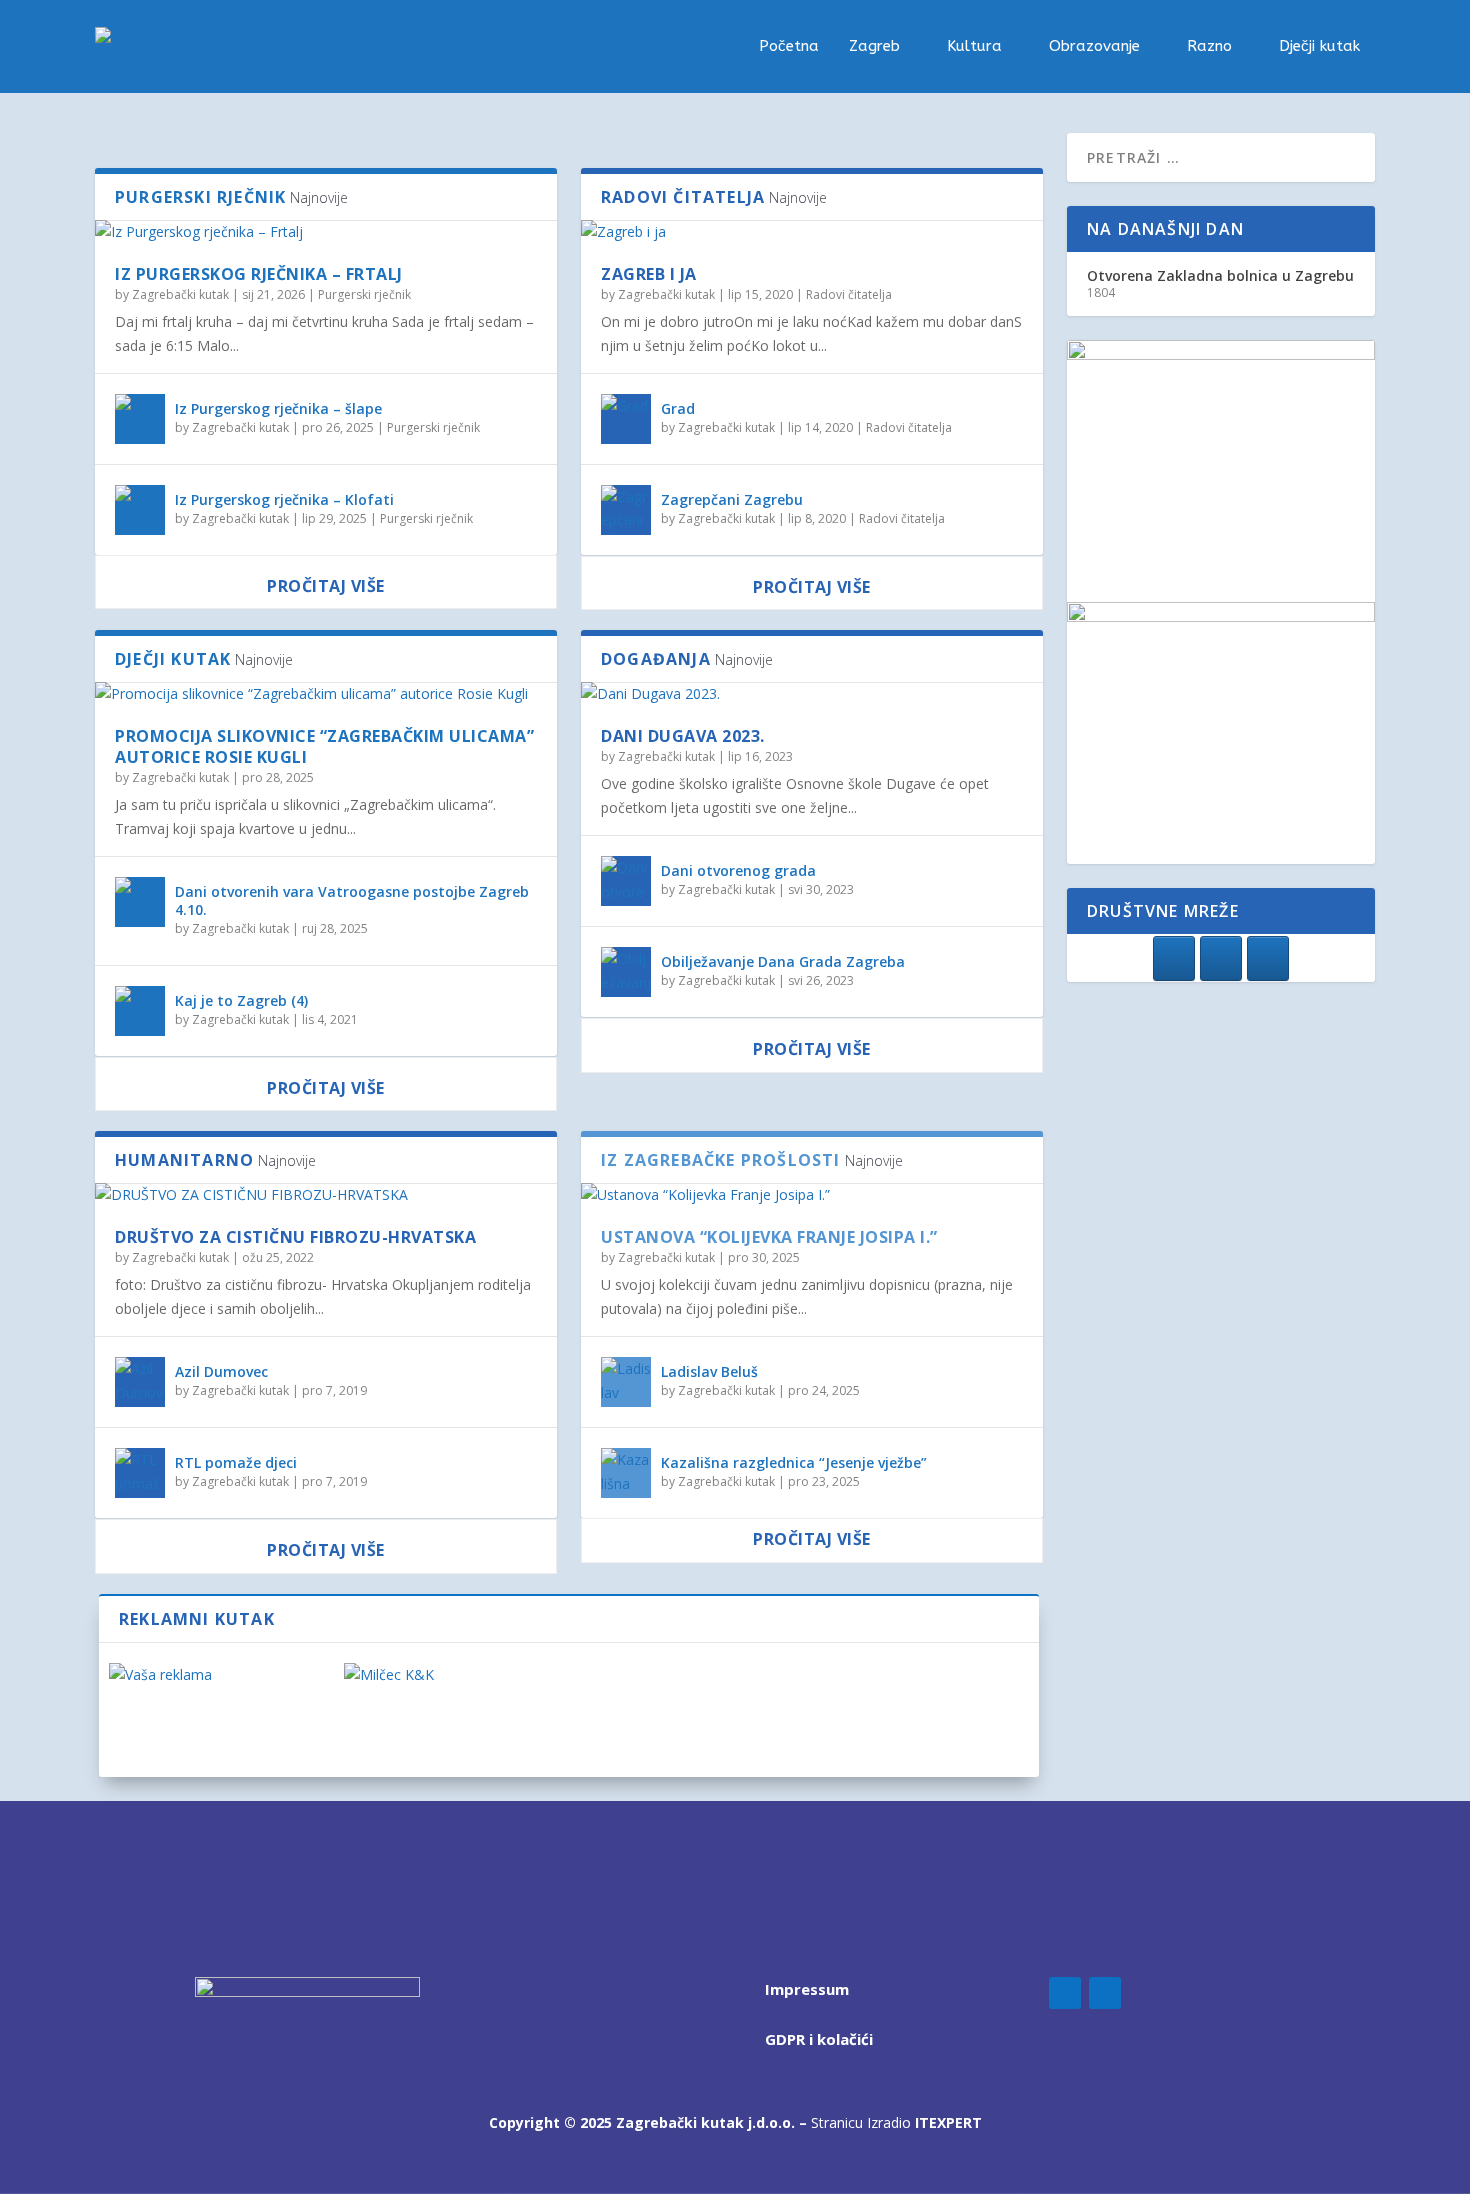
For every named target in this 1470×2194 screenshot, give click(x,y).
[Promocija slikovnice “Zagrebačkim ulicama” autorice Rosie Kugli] (326, 694)
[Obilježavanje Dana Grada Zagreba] (626, 972)
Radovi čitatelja (849, 294)
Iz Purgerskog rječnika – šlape (278, 408)
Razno (1209, 46)
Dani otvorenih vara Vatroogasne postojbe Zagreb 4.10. (352, 900)
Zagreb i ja (649, 274)
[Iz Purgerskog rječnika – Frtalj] (326, 232)
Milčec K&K (385, 1710)
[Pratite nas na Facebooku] (1174, 958)
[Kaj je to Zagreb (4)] (140, 1011)
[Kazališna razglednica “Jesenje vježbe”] (626, 1473)
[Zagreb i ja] (812, 232)
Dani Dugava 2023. (683, 736)
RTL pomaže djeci (236, 1462)
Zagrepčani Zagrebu (732, 499)
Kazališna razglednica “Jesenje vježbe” (794, 1462)
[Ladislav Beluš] (626, 1382)
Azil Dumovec (221, 1371)
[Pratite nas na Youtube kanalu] (1268, 958)
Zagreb (874, 46)
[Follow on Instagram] (1105, 1993)
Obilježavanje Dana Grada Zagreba (783, 961)
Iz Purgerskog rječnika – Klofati (284, 499)
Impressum (807, 1989)
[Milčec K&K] (451, 1675)
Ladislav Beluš (709, 1371)
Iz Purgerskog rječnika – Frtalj (259, 274)
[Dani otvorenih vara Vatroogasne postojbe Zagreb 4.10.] (140, 902)
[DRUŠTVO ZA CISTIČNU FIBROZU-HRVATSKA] (326, 1195)
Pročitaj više (326, 586)
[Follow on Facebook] (1065, 1993)
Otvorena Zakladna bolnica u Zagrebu (1220, 275)
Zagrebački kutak (180, 294)
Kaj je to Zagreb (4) (241, 1000)
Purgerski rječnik (364, 294)
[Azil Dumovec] (140, 1382)
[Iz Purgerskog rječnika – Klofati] (140, 510)
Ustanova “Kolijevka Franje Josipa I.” (769, 1237)
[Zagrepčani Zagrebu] (626, 510)
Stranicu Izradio (896, 2122)
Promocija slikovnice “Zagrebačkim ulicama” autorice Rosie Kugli (324, 746)
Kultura (974, 46)
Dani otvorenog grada (738, 870)
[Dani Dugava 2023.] (812, 694)
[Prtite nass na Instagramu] (1221, 958)
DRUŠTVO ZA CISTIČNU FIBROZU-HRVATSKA (295, 1237)
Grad (678, 408)
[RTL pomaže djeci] (140, 1473)
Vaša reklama (161, 1710)
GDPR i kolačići (819, 2039)
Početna (789, 46)
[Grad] (626, 419)
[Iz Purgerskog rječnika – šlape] (140, 419)
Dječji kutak (1319, 46)
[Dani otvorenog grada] (626, 881)
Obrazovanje (1094, 46)
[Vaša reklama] (216, 1675)
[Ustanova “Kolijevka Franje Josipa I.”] (812, 1195)
